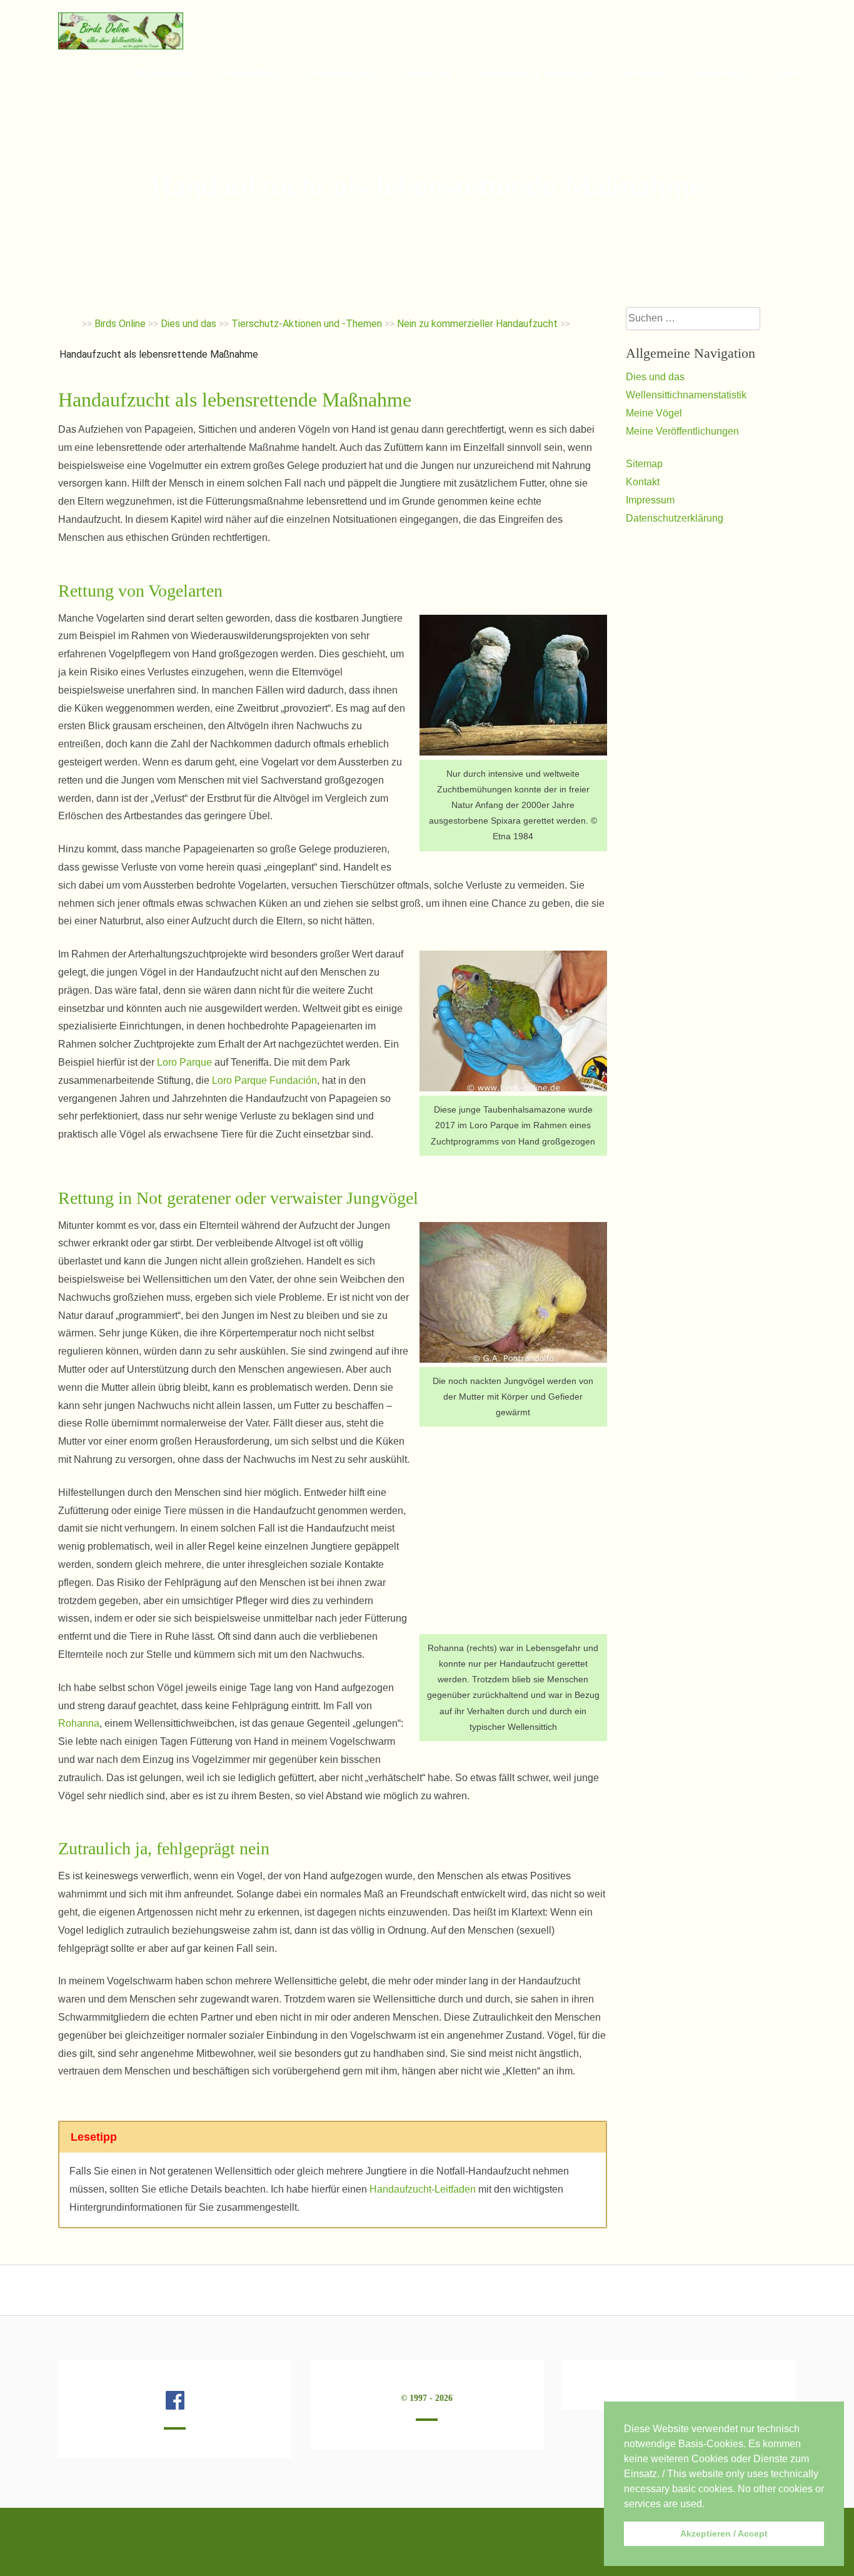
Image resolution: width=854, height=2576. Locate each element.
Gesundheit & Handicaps (536, 73)
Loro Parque (184, 1062)
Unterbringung (340, 73)
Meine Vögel (654, 413)
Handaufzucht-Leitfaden (423, 2189)
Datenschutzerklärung (675, 518)
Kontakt (643, 482)
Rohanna (79, 1723)
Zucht (788, 73)
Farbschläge (720, 73)
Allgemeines (164, 73)
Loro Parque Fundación (264, 1080)
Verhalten (643, 73)
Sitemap (644, 464)
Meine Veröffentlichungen (682, 431)
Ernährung (426, 73)
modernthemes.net (196, 2541)
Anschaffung (249, 73)
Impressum (650, 500)
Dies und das (655, 377)
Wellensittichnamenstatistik (686, 395)
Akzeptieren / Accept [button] (724, 2533)
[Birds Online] (121, 46)
